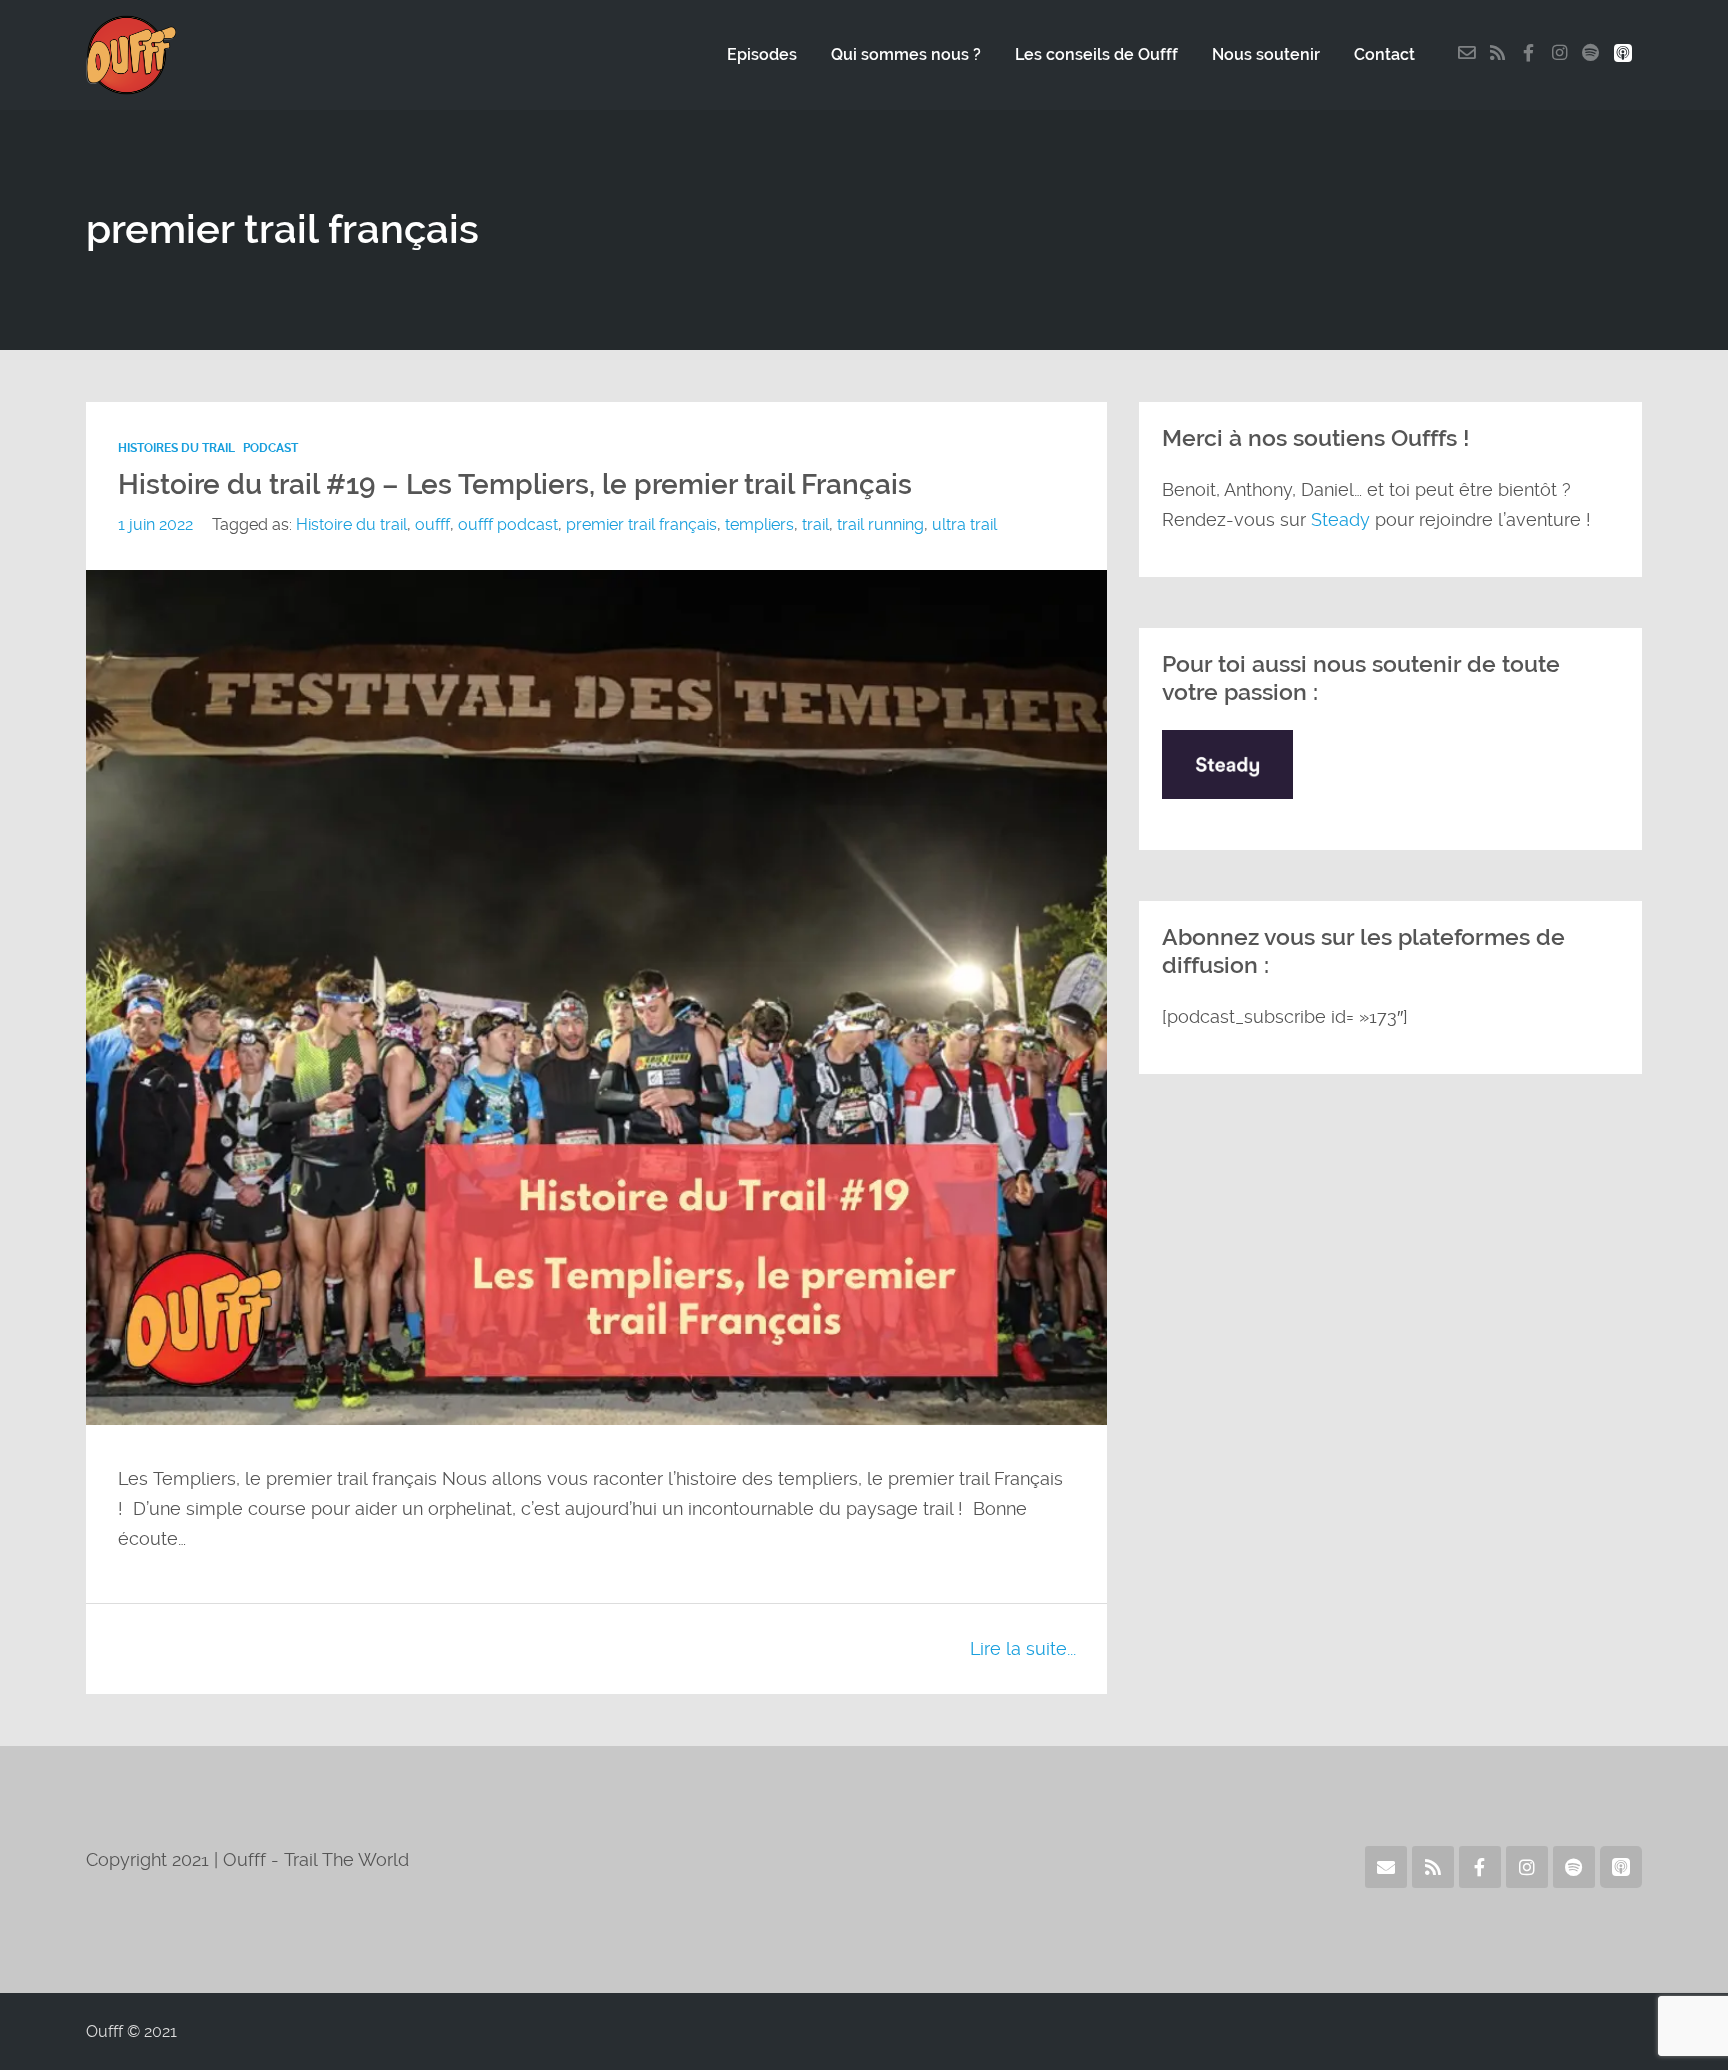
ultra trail (964, 524)
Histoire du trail (351, 524)
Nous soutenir (1266, 54)
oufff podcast (508, 524)
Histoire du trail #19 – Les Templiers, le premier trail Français (515, 484)
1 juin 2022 (155, 524)
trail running (880, 524)
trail (815, 524)
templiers (759, 524)
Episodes (762, 54)
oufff (432, 524)
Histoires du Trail (176, 448)
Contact (1384, 54)
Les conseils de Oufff (1096, 54)
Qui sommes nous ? (906, 54)
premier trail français (641, 524)
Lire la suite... (1023, 1649)
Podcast (270, 448)
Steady (1340, 520)
